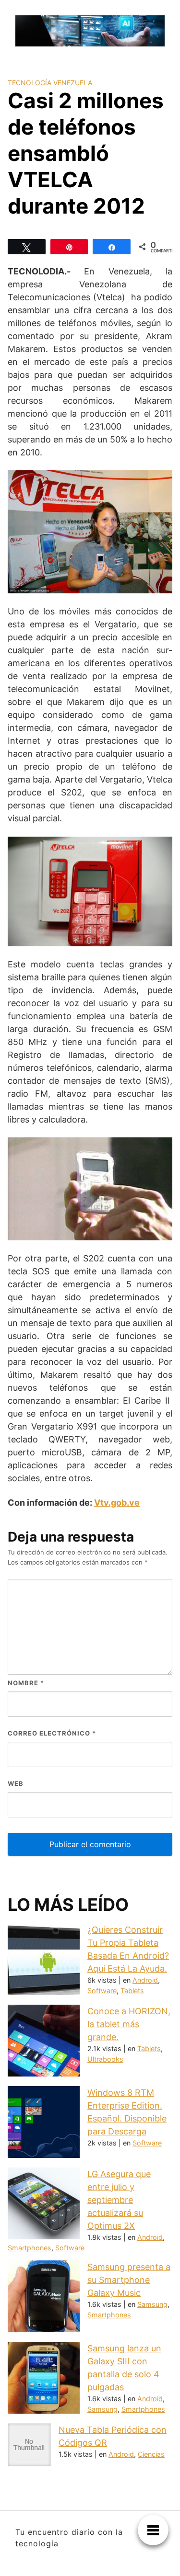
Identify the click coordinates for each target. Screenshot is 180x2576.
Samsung (152, 2304)
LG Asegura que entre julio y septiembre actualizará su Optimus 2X (119, 2200)
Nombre (26, 1683)
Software (102, 1991)
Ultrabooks (105, 2059)
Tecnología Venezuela (50, 83)
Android (145, 1980)
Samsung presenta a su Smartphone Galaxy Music (129, 2280)
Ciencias (151, 2454)
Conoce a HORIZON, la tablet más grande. (129, 2024)
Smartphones (30, 2248)
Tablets (132, 1991)
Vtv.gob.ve (117, 1503)
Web (16, 1783)
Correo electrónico (52, 1733)
